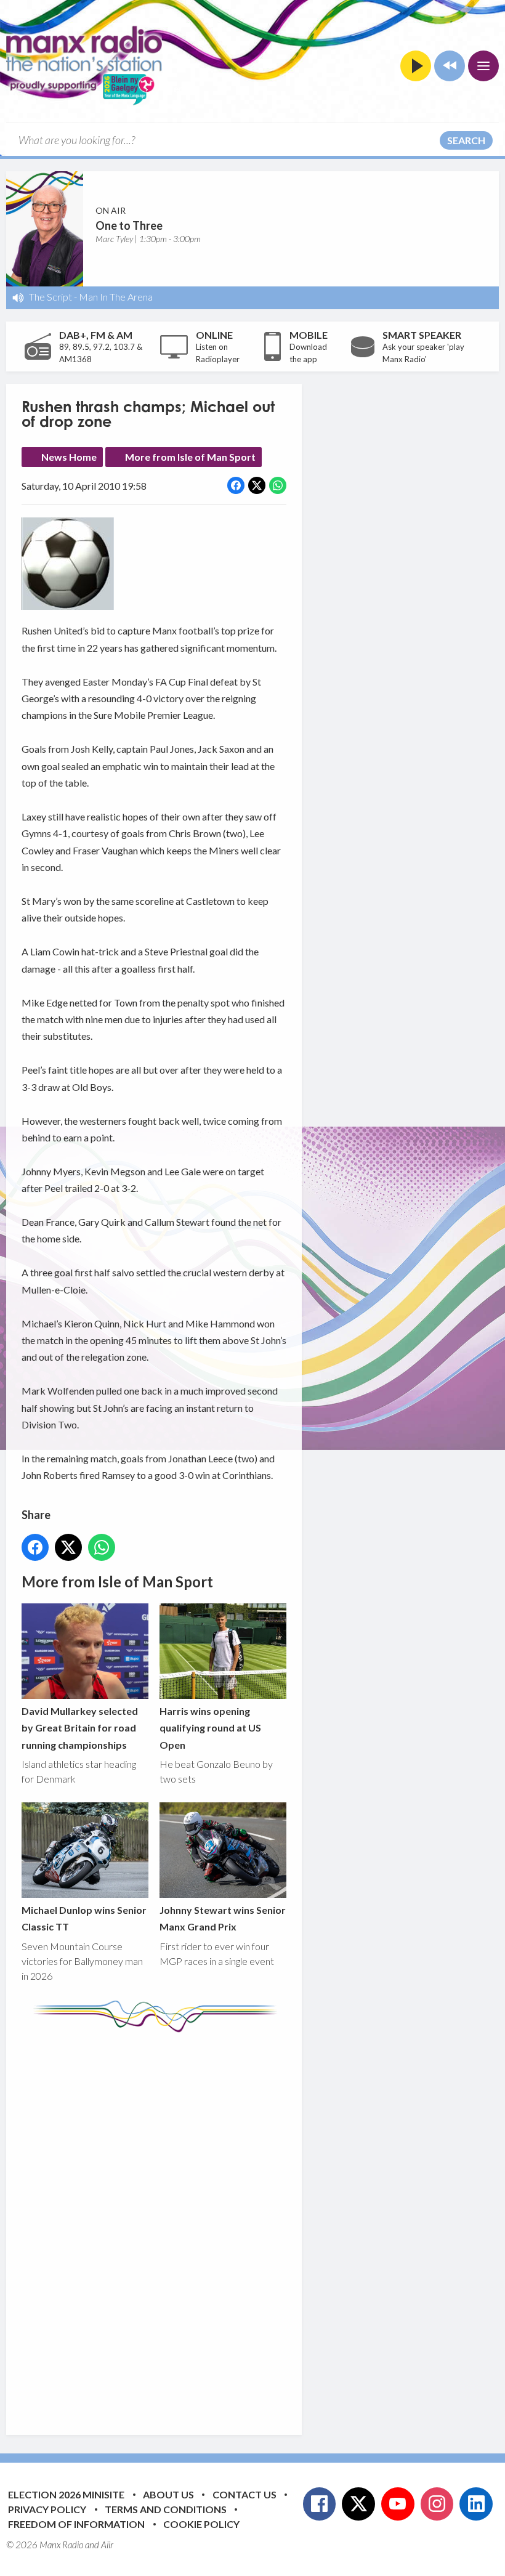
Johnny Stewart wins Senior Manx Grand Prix (223, 1918)
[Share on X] (257, 485)
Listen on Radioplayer (218, 353)
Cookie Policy (201, 2524)
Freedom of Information (76, 2524)
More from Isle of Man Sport (190, 457)
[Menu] (483, 66)
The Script (50, 297)
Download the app (308, 353)
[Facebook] (320, 2504)
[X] (358, 2504)
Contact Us (244, 2494)
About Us (168, 2494)
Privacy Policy (47, 2509)
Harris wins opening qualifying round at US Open (210, 1728)
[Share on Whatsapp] (278, 485)
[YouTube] (398, 2504)
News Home (69, 457)
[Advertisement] (252, 2224)
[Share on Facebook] (236, 485)
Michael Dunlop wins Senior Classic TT (84, 1918)
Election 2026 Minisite (66, 2494)
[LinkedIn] (476, 2504)
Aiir (107, 2545)
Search (466, 140)
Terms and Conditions (166, 2509)
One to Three (129, 225)
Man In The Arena (116, 297)
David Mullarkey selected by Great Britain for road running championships (80, 1728)
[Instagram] (437, 2504)
